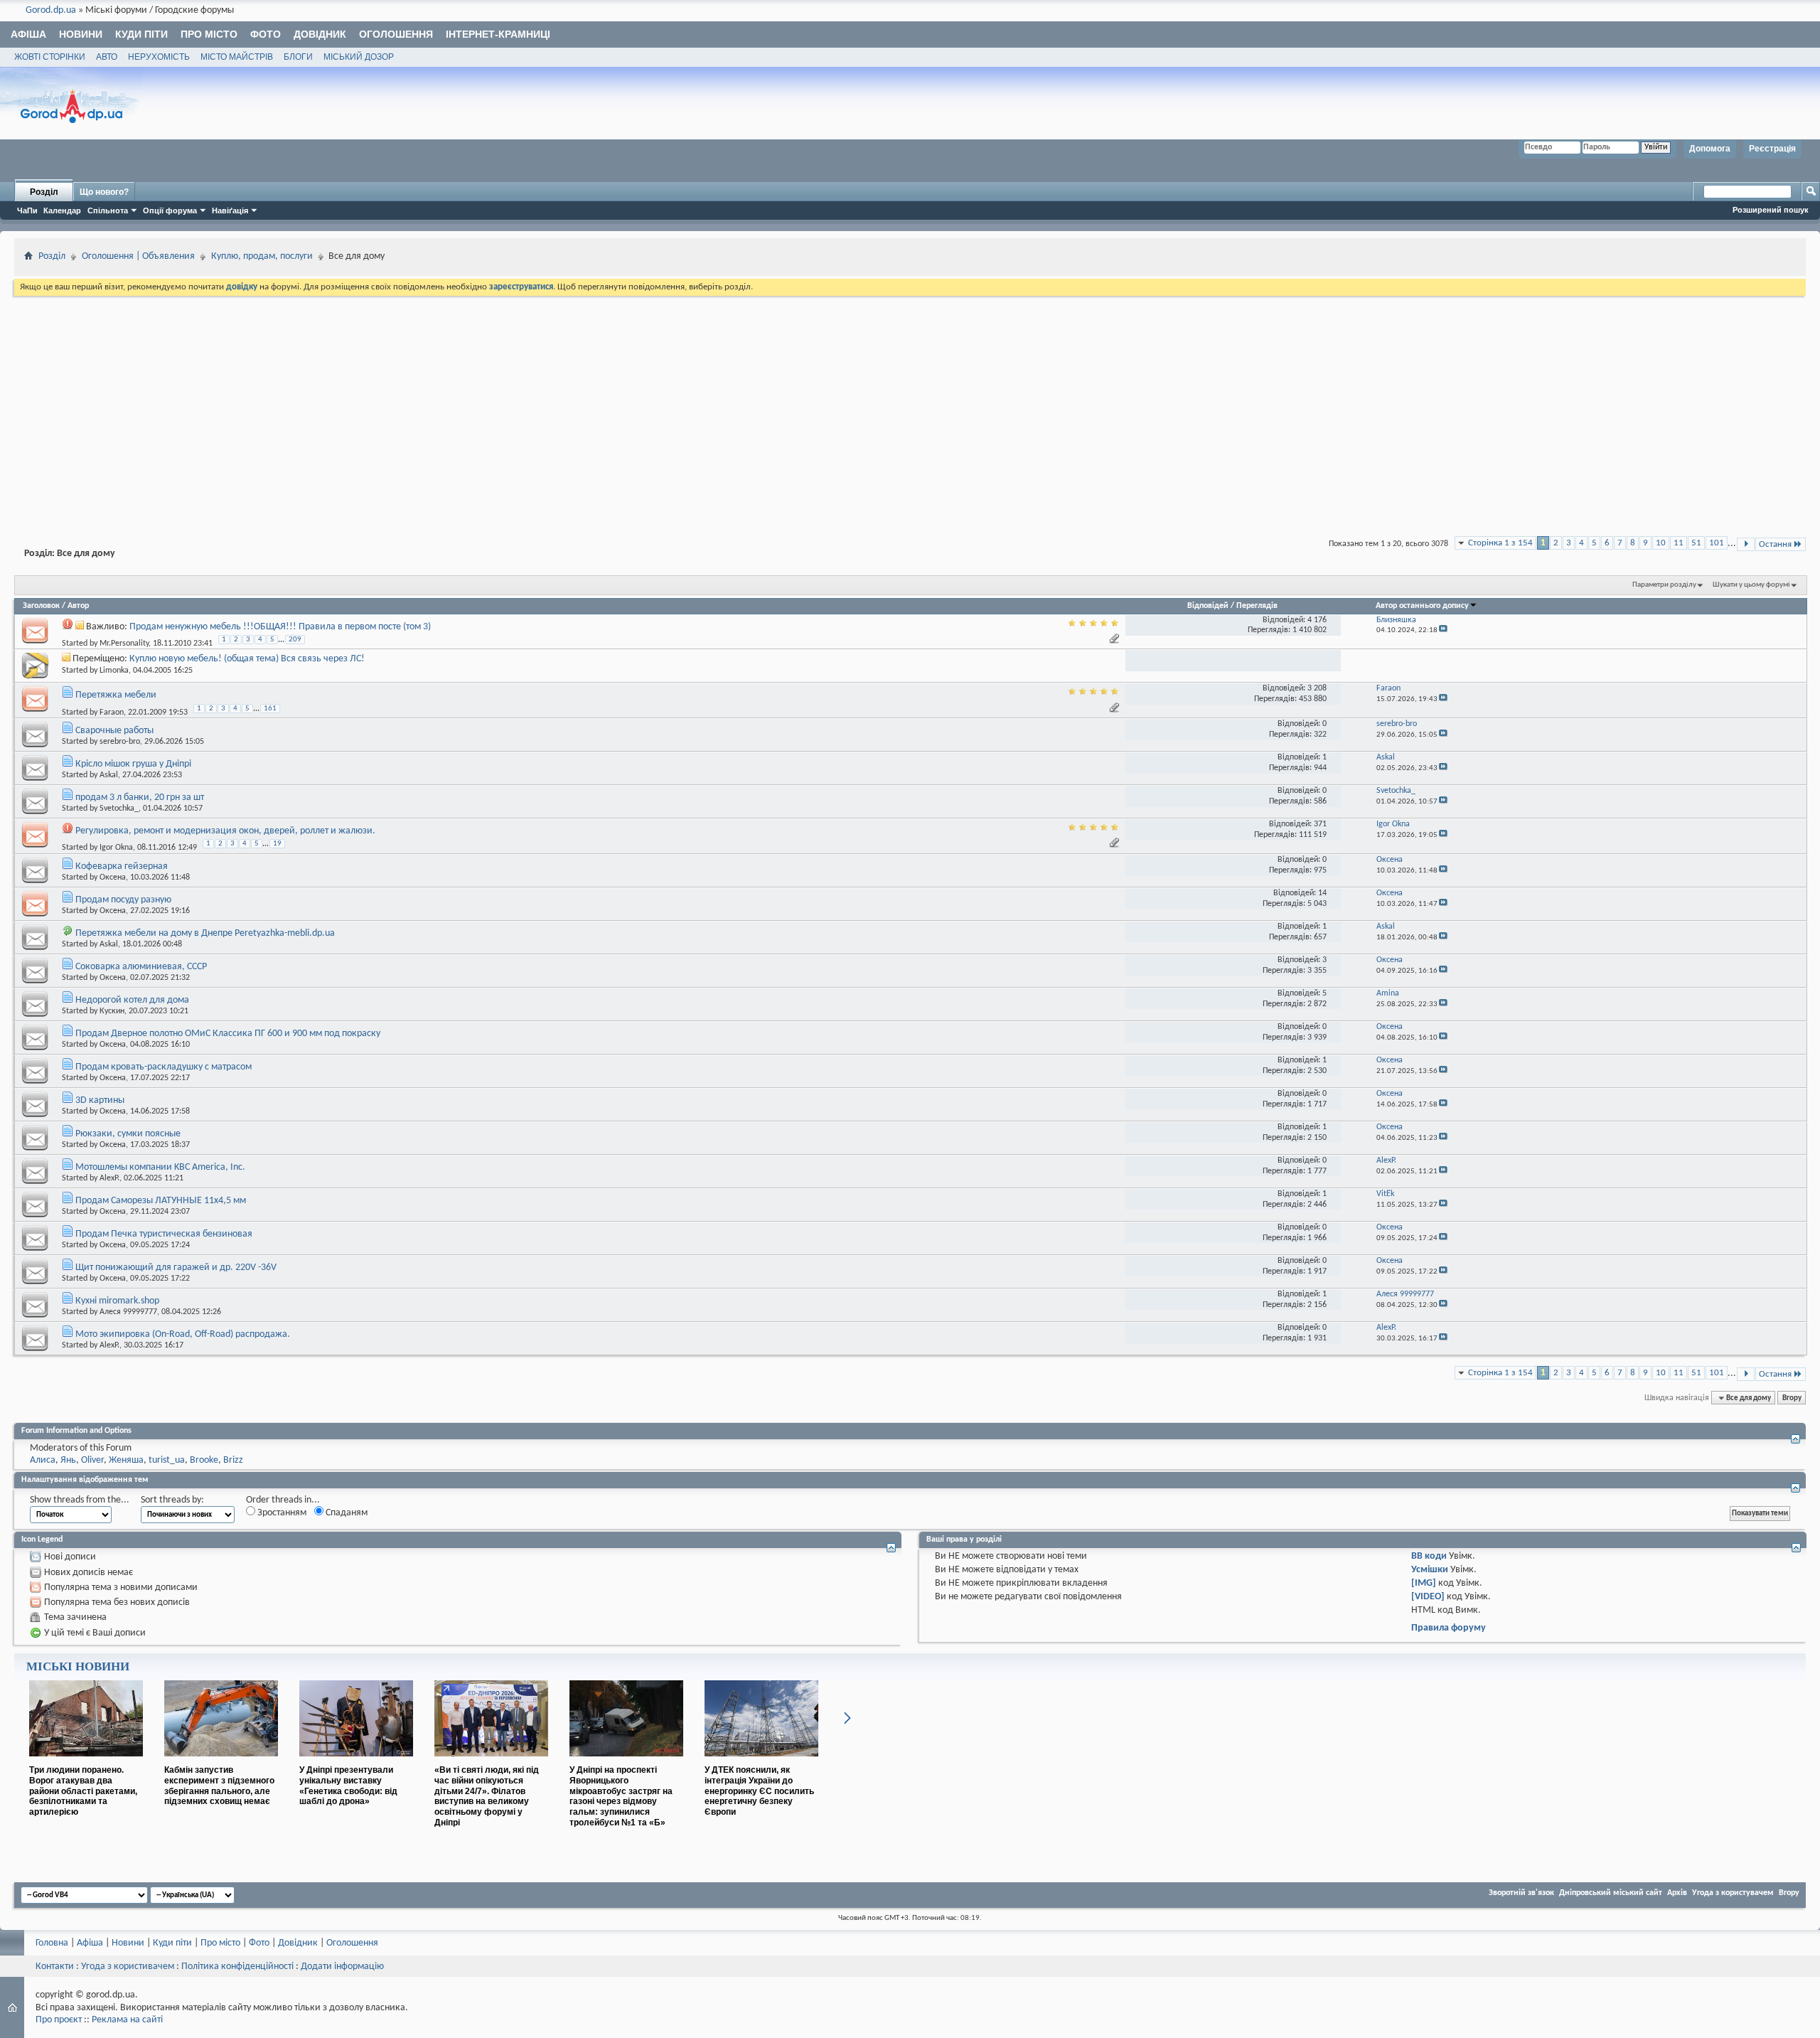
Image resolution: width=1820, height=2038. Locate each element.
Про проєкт (59, 2020)
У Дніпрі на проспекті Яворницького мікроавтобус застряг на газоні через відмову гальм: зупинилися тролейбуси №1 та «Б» (621, 1796)
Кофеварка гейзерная (122, 866)
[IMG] (1424, 1583)
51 (1696, 543)
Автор (78, 606)
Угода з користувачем (1733, 1893)
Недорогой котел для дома (132, 1000)
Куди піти (141, 34)
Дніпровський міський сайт (1611, 1893)
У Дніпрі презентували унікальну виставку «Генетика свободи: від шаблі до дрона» (348, 1786)
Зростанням (281, 1513)
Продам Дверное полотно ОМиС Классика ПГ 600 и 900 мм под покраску (228, 1034)
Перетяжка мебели (116, 695)
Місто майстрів (237, 57)
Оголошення (396, 34)
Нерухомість (159, 57)
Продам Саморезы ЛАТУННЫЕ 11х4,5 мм (161, 1201)
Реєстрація (1772, 149)
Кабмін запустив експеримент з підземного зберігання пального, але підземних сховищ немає (219, 1786)
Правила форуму (1449, 1628)
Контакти (55, 1967)
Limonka (114, 671)
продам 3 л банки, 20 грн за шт (140, 797)
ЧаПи (27, 210)
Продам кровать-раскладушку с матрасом (164, 1067)
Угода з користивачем (128, 1967)
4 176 (1317, 620)
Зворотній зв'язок (1521, 1893)
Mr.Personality (124, 644)
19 (277, 844)
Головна (52, 1943)
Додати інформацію (342, 1967)
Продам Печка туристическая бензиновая (164, 1234)
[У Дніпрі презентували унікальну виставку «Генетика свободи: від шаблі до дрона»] (356, 1762)
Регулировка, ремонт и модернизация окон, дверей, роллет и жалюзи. (225, 831)
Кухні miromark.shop (117, 1301)
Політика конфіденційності (237, 1967)
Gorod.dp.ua (51, 10)
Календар (62, 210)
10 (1661, 543)
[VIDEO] (1428, 1597)
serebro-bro (120, 742)
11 (1679, 543)
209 (295, 640)
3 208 (1317, 688)
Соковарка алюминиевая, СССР (141, 967)
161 (270, 709)
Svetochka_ (119, 809)
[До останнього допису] (1443, 630)
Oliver (92, 1460)
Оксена (113, 877)
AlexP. (109, 1178)
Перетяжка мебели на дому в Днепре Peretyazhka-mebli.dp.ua (205, 933)
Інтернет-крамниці (498, 34)
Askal (109, 775)
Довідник (320, 34)
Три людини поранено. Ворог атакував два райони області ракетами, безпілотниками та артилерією (83, 1791)
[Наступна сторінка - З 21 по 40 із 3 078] (1746, 544)
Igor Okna (116, 848)
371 (1320, 824)
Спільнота (108, 210)
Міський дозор (359, 57)
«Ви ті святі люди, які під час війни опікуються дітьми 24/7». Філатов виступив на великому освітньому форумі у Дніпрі (487, 1796)
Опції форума (170, 210)
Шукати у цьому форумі (1751, 585)
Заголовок (41, 606)
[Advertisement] (910, 405)
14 (1322, 893)
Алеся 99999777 (128, 1312)
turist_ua (167, 1460)
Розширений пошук (1771, 210)
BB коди (1429, 1556)
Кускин (112, 1011)
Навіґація (230, 210)
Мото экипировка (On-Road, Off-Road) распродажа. (183, 1334)
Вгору (1792, 1398)
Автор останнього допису (1422, 606)
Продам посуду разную (123, 900)
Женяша (126, 1460)
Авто (107, 57)
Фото (266, 34)
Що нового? (104, 192)
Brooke (204, 1460)
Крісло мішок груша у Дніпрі (133, 764)
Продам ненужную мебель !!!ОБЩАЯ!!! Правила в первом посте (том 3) (280, 627)
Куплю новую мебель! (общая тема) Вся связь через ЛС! (247, 659)
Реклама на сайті (127, 2020)
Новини (81, 34)
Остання (1775, 544)
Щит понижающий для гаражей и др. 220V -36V (176, 1268)
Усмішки (1430, 1570)
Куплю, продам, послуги (262, 256)
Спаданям (346, 1513)
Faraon (112, 712)
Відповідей (1208, 606)
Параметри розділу (1664, 585)
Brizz (233, 1460)
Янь (68, 1460)
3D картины (100, 1100)
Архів (1677, 1893)
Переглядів (1257, 606)
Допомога (1710, 149)
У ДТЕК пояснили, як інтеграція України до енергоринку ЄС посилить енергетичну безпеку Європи (759, 1791)
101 (1717, 543)
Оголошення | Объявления (138, 256)
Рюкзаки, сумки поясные (128, 1134)
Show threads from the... (80, 1500)
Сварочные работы (114, 731)
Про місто (209, 34)
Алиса (43, 1460)
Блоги (298, 57)
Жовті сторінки (50, 57)
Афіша (28, 34)
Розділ (44, 192)
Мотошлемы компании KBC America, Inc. (160, 1167)
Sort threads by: (172, 1500)
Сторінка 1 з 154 (1500, 543)
